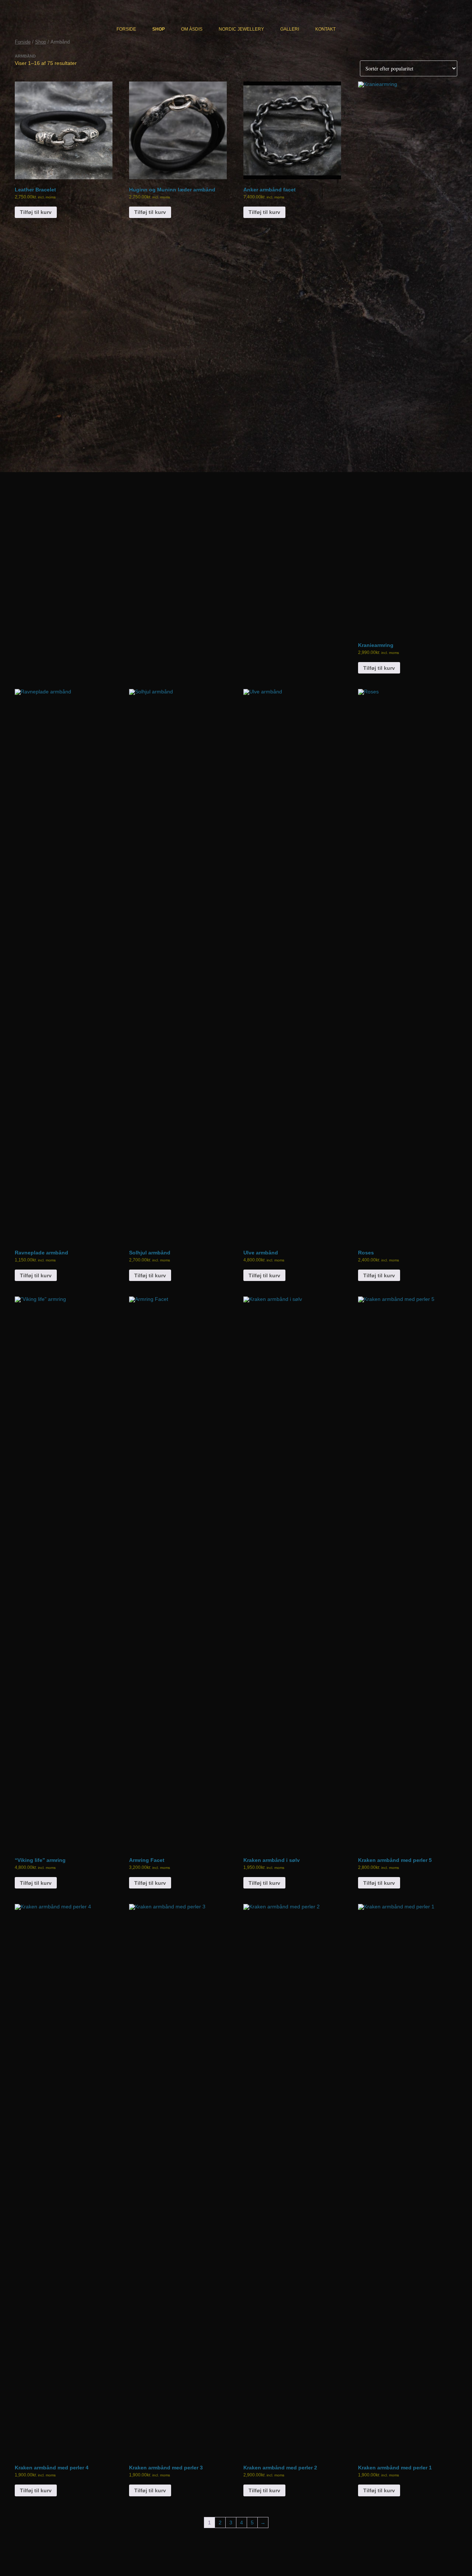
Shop (159, 29)
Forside (126, 29)
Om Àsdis (192, 29)
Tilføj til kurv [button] (36, 212)
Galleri (290, 29)
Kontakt (325, 29)
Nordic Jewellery (241, 29)
